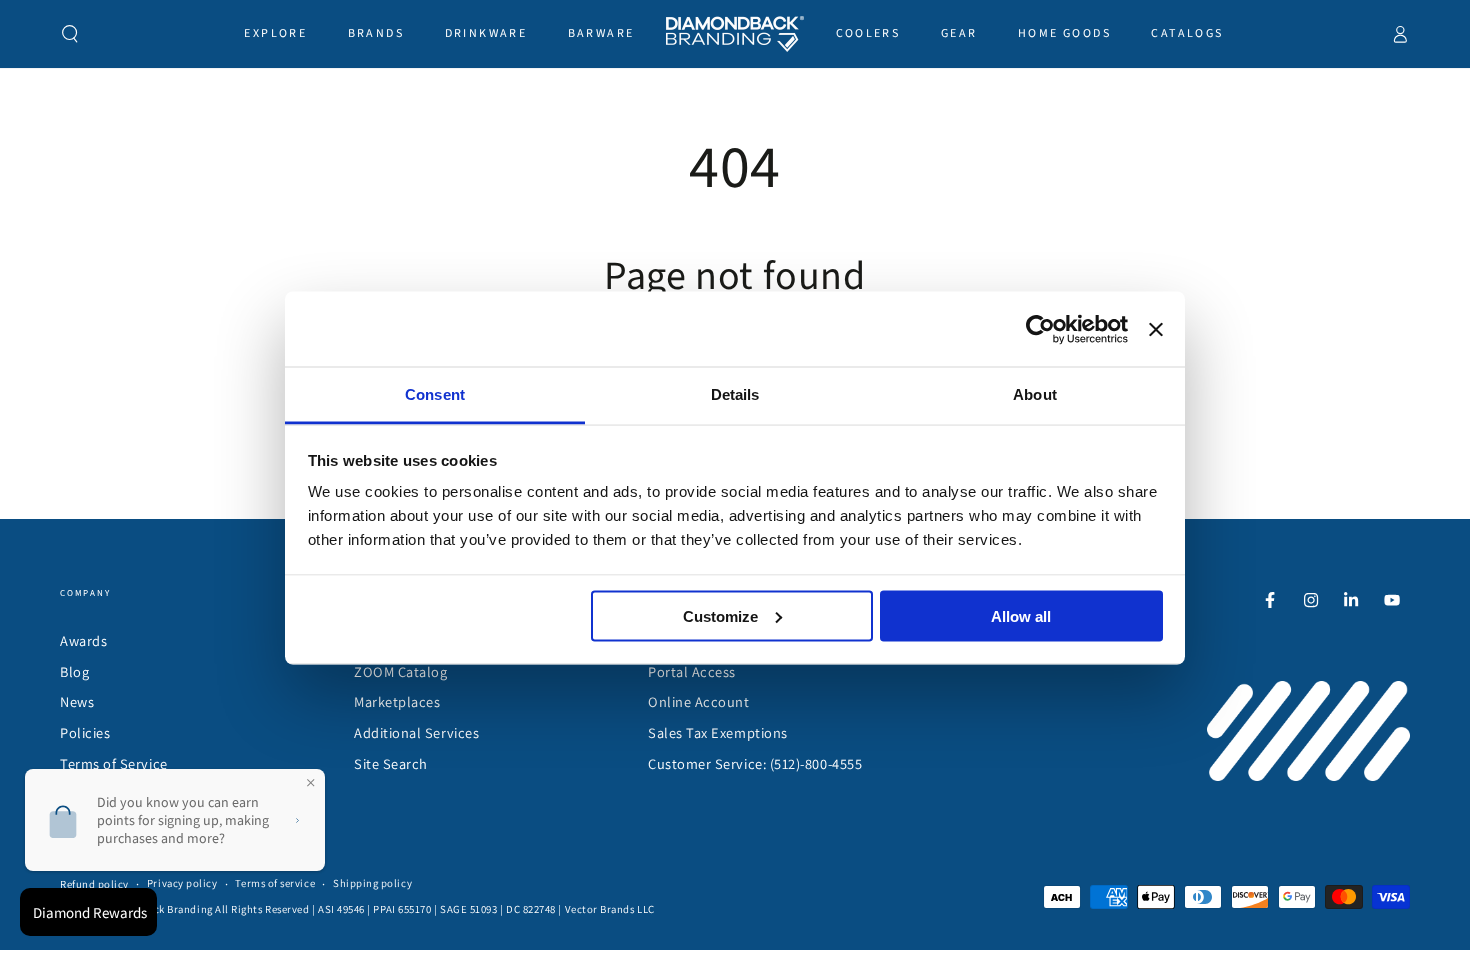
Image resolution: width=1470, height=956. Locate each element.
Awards (83, 640)
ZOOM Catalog (400, 671)
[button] (70, 34)
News (77, 701)
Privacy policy (182, 883)
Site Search (391, 763)
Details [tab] (735, 394)
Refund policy (94, 884)
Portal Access (692, 671)
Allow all (1021, 615)
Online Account (699, 701)
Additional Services (416, 732)
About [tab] (1035, 394)
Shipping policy (372, 883)
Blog (74, 671)
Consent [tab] (435, 394)
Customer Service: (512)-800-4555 (755, 763)
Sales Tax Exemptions (718, 732)
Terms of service (275, 883)
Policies (85, 732)
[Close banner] (1156, 329)
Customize (720, 615)
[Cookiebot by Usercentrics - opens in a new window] (1040, 329)
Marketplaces (397, 701)
